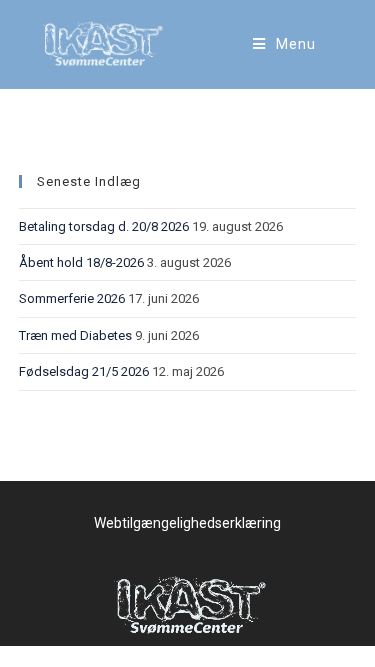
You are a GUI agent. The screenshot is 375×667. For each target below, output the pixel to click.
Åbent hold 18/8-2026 (81, 262)
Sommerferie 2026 (72, 298)
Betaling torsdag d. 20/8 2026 (104, 226)
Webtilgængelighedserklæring (187, 523)
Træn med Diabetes (75, 335)
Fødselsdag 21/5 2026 (84, 371)
